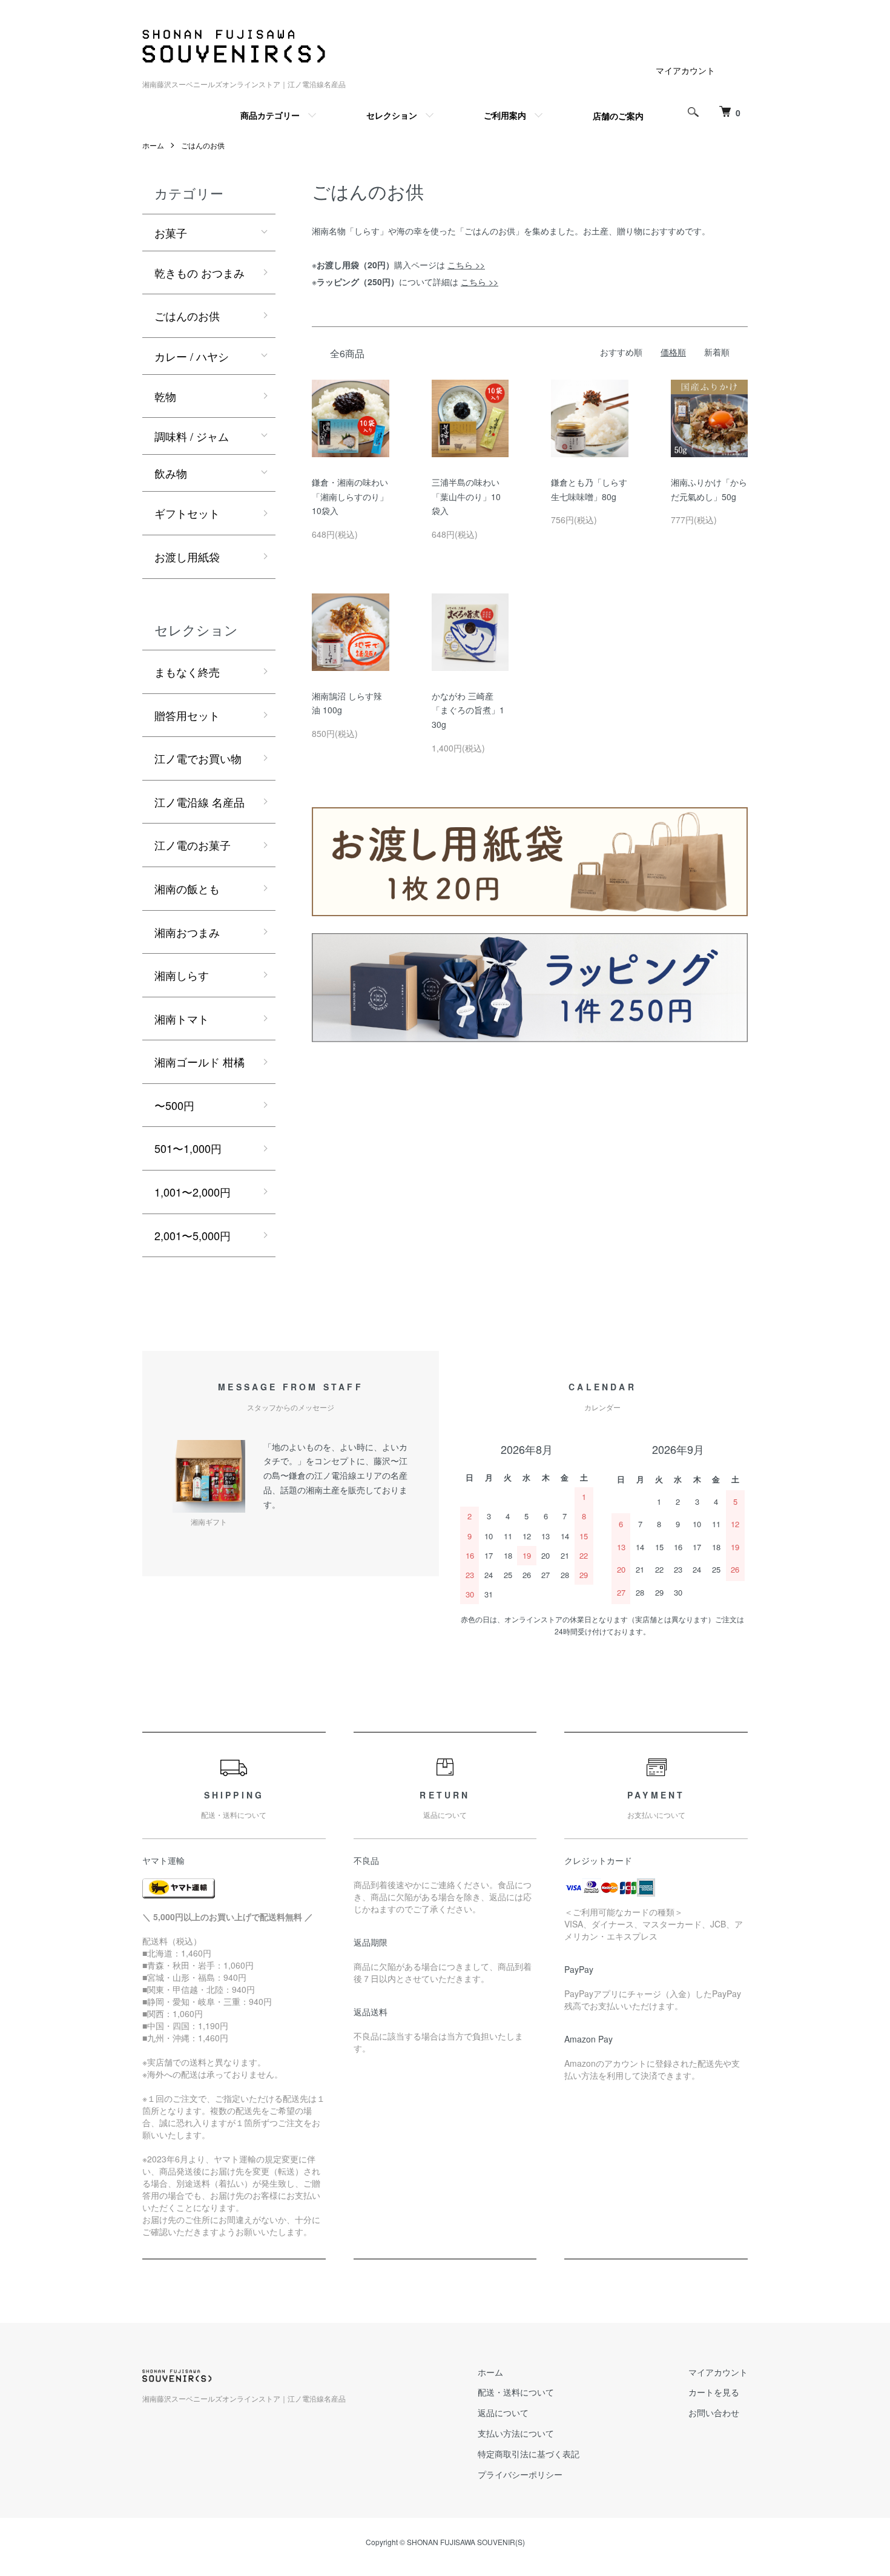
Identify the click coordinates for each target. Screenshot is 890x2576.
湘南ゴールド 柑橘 (199, 1062)
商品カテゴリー (270, 115)
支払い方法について (516, 2433)
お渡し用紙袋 (187, 556)
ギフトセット (187, 513)
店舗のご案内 (618, 116)
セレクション (392, 115)
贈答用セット (187, 715)
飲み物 (171, 473)
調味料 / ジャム (192, 436)
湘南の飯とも (187, 888)
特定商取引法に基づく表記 (529, 2454)
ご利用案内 (505, 115)
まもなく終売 (187, 672)
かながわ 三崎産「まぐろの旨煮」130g (468, 710)
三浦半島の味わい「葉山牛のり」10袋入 (466, 497)
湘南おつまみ (187, 932)
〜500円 (174, 1105)
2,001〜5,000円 (193, 1235)
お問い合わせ (714, 2413)
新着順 (717, 352)
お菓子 (171, 233)
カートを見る (714, 2392)
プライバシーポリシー (520, 2474)
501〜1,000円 (188, 1148)
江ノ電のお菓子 (193, 845)
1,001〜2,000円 (193, 1192)
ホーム (153, 145)
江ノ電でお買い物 (198, 758)
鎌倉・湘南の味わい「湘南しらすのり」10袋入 (350, 497)
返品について (503, 2413)
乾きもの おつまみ (199, 272)
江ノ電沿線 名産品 (199, 802)
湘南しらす (182, 975)
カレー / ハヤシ (192, 356)
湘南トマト (182, 1019)
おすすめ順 (621, 352)
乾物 (165, 396)
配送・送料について (516, 2392)
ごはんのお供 (203, 145)
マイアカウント (685, 70)
